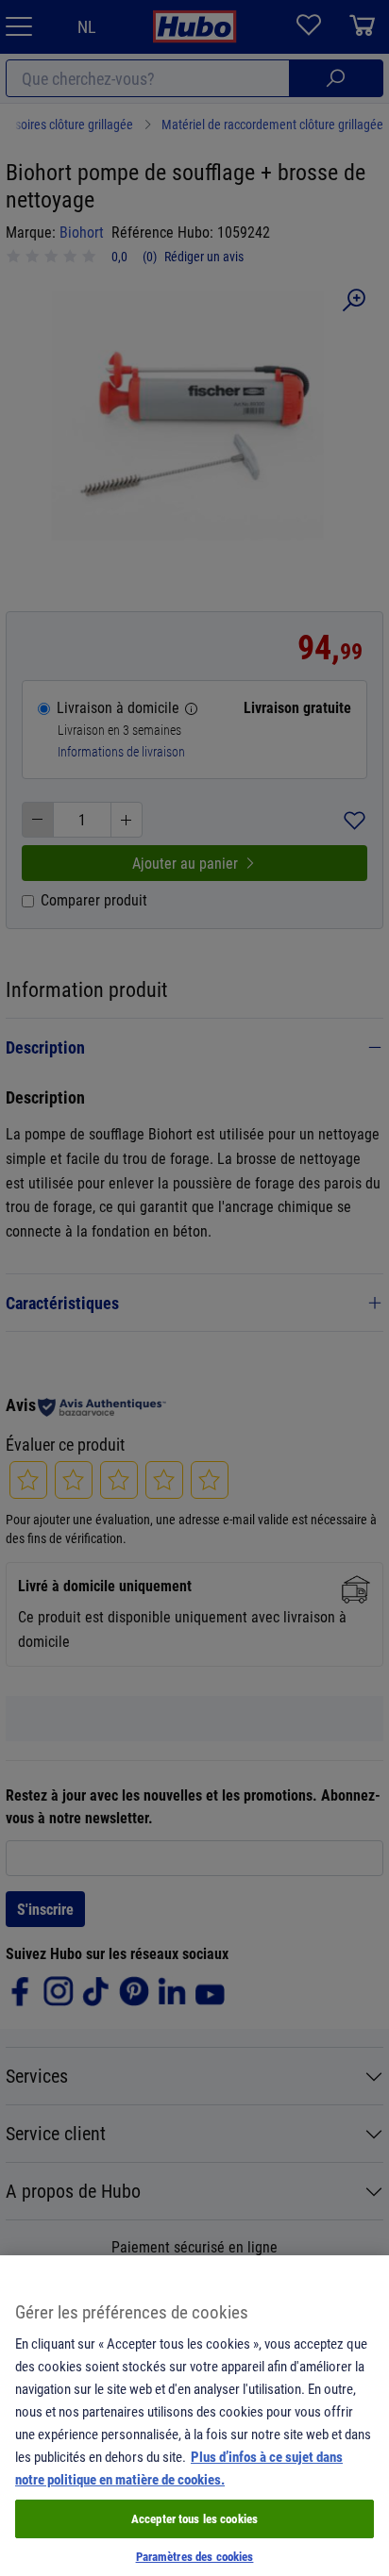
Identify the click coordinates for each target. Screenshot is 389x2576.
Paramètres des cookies (195, 2556)
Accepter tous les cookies (194, 2518)
